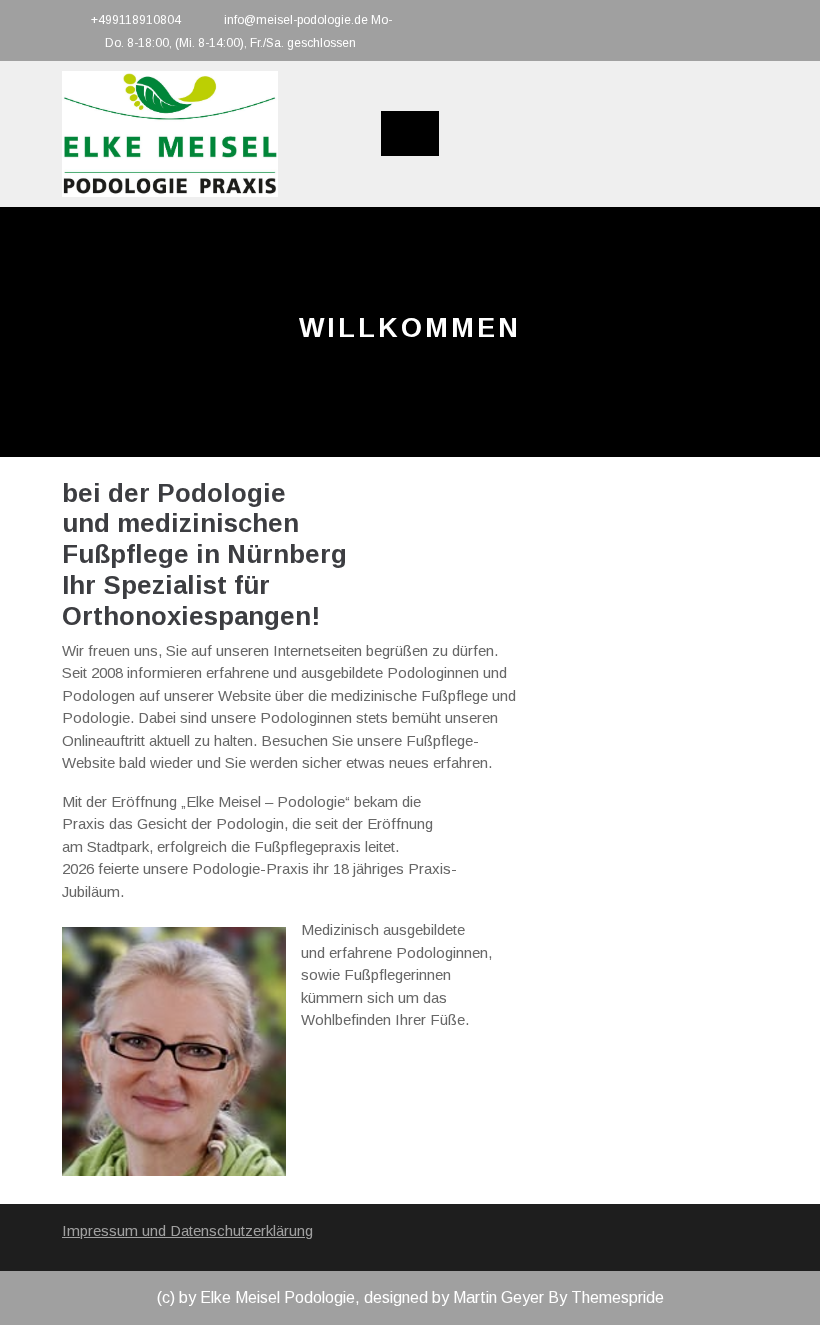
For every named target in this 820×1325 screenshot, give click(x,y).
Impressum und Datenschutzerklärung (187, 1230)
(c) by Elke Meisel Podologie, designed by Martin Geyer (350, 1297)
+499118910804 (136, 20)
